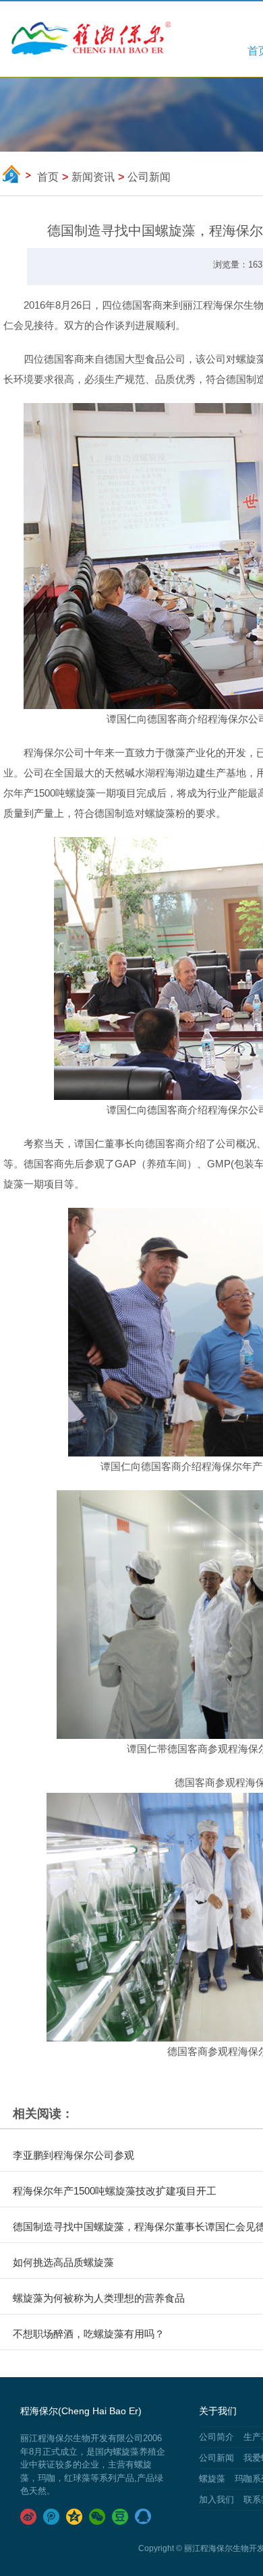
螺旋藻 (212, 2479)
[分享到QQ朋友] (144, 2517)
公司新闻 (216, 2458)
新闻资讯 (93, 177)
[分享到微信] (98, 2517)
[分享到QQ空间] (76, 2517)
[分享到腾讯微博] (53, 2517)
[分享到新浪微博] (30, 2517)
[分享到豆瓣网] (121, 2517)
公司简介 (216, 2437)
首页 (48, 177)
